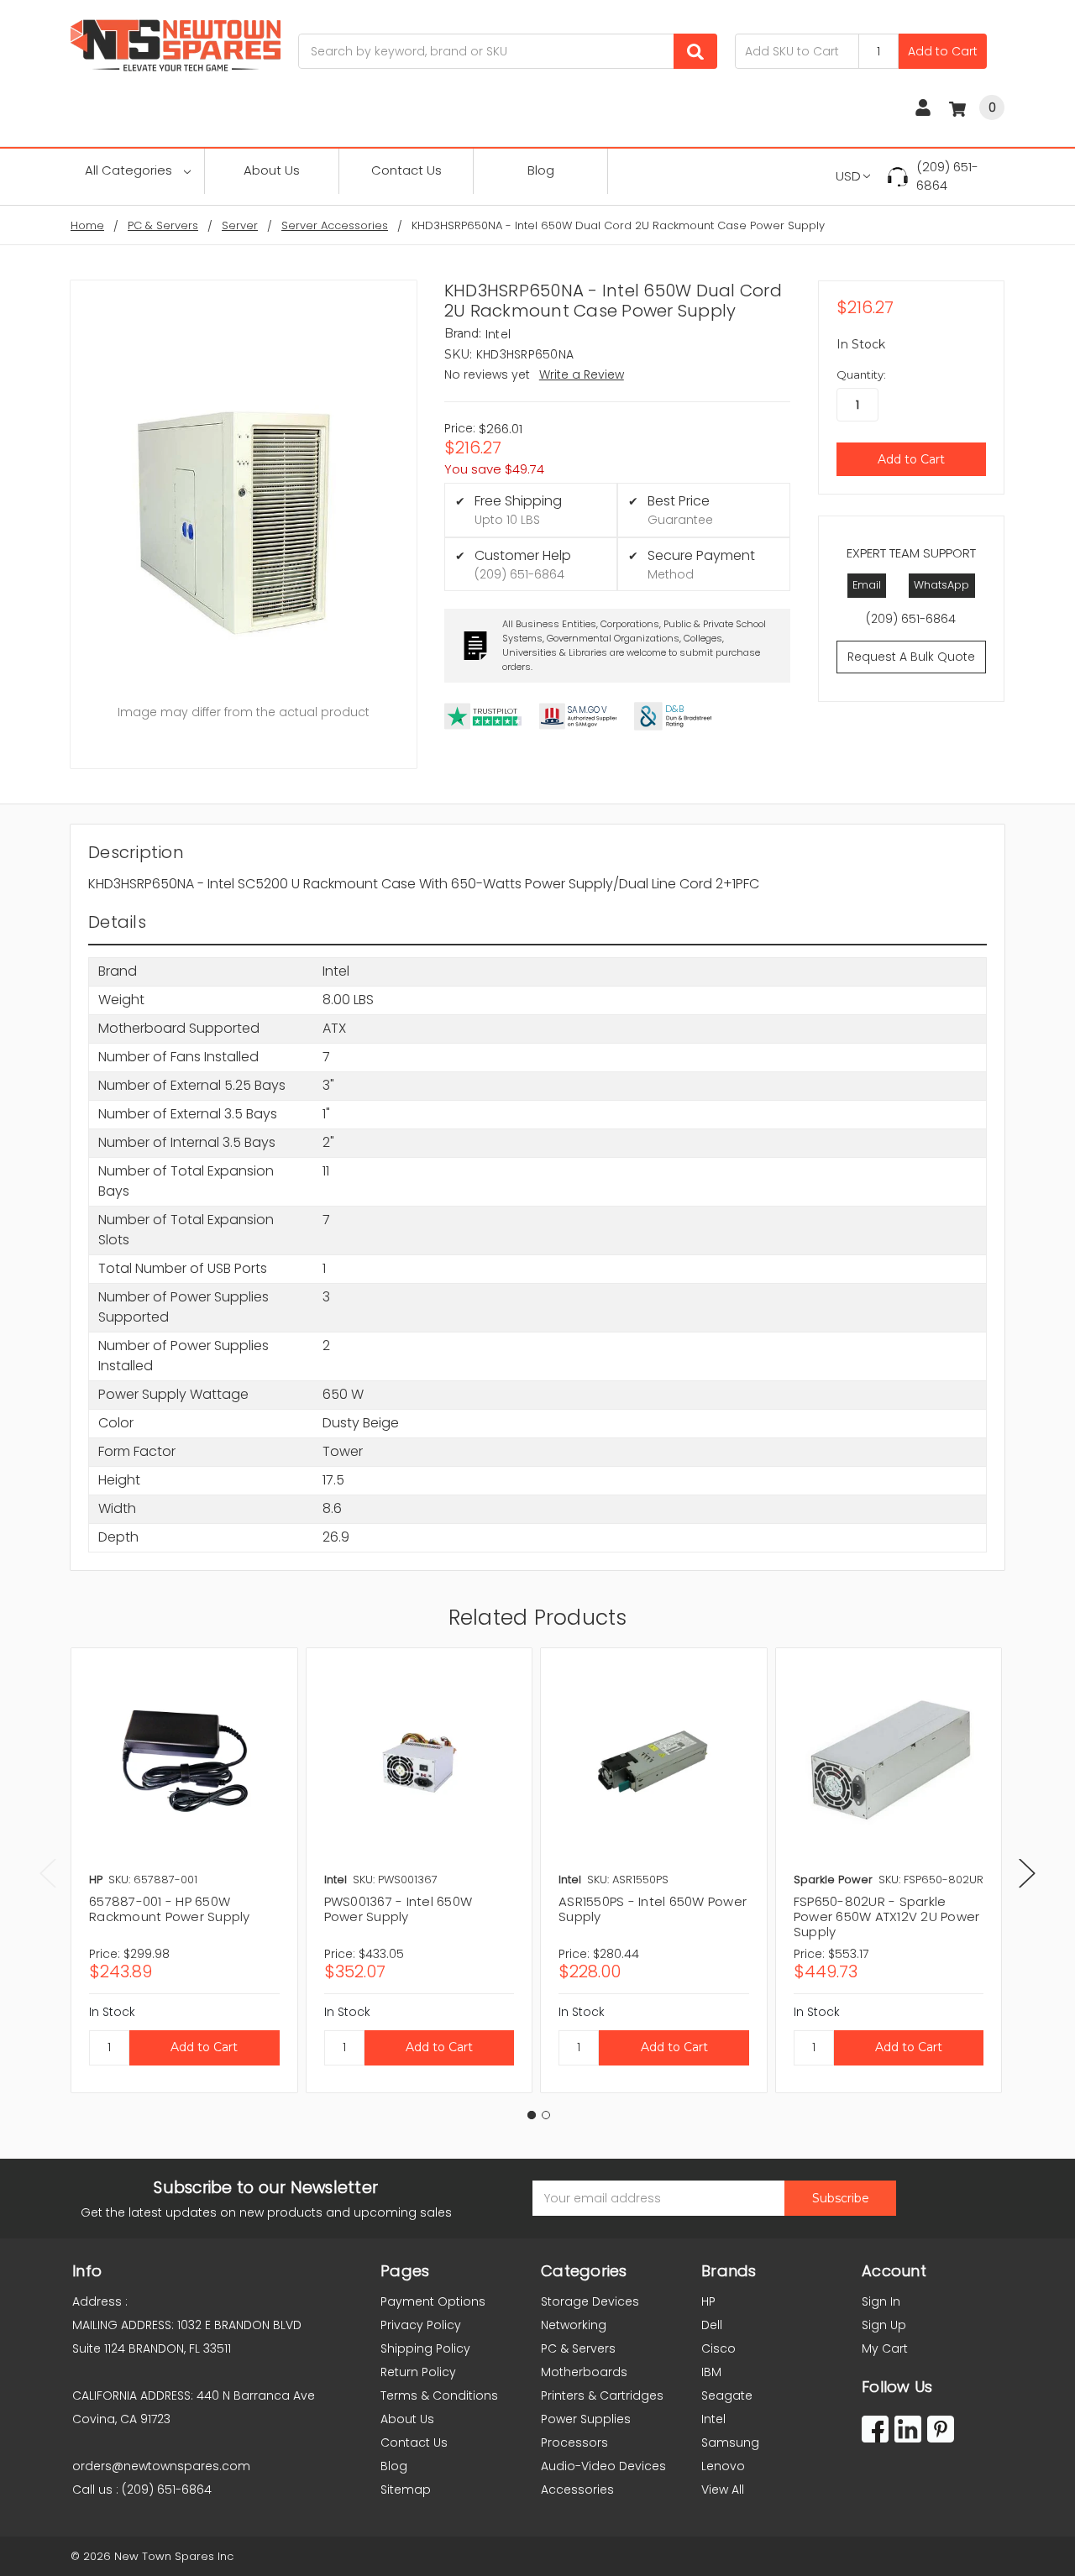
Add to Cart (943, 51)
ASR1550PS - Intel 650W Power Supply (653, 1909)
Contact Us (406, 170)
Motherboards (584, 2372)
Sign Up (884, 2325)
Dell (712, 2325)
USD (848, 176)
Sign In (881, 2301)
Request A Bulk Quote (911, 657)
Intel (713, 2419)
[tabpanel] (184, 1870)
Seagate (727, 2395)
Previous (48, 1873)
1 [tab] (532, 2115)
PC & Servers (578, 2348)
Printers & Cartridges (602, 2395)
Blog (541, 170)
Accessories (577, 2490)
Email (867, 585)
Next (1027, 1873)
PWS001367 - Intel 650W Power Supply (399, 1909)
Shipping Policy (425, 2348)
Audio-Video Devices (603, 2466)
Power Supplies (586, 2419)
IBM (711, 2372)
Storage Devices (590, 2301)
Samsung (730, 2442)
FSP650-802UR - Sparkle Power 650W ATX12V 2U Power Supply (887, 1916)
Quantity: (861, 374)
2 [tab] (546, 2115)
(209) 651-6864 (947, 176)
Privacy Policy (421, 2325)
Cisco (718, 2348)
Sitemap (406, 2490)
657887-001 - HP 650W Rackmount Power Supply (170, 1909)
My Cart (885, 2348)
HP (708, 2301)
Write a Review (582, 374)
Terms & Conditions (439, 2395)
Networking (574, 2325)
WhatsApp (941, 585)
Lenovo (723, 2466)
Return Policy (418, 2372)
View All (723, 2490)
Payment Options (433, 2301)
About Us (272, 170)
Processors (574, 2442)
